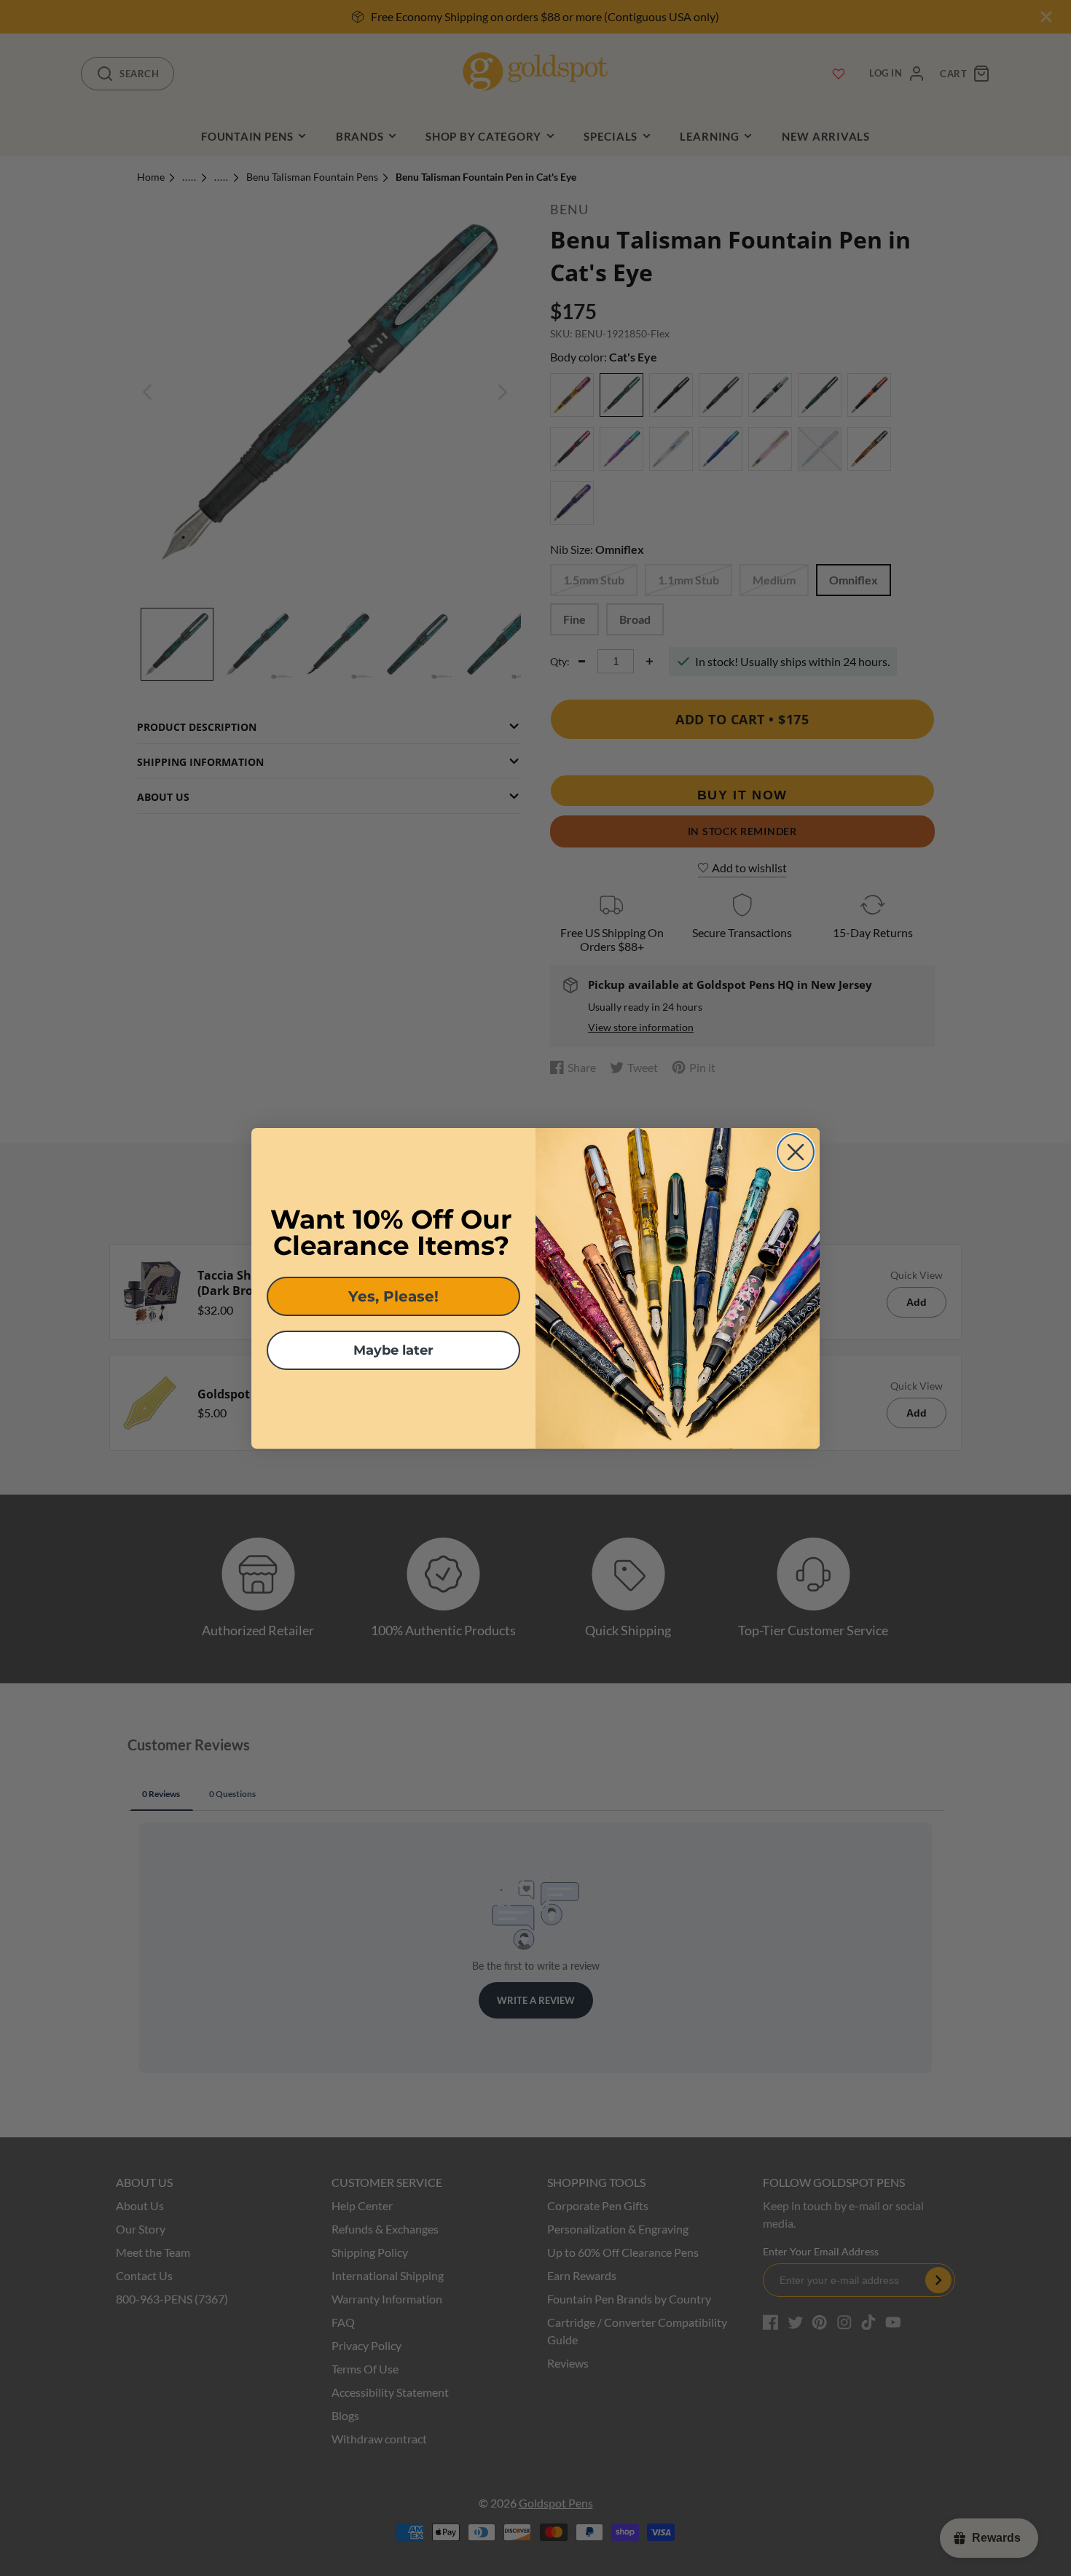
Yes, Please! (393, 1296)
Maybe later (393, 1350)
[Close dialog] (796, 1152)
